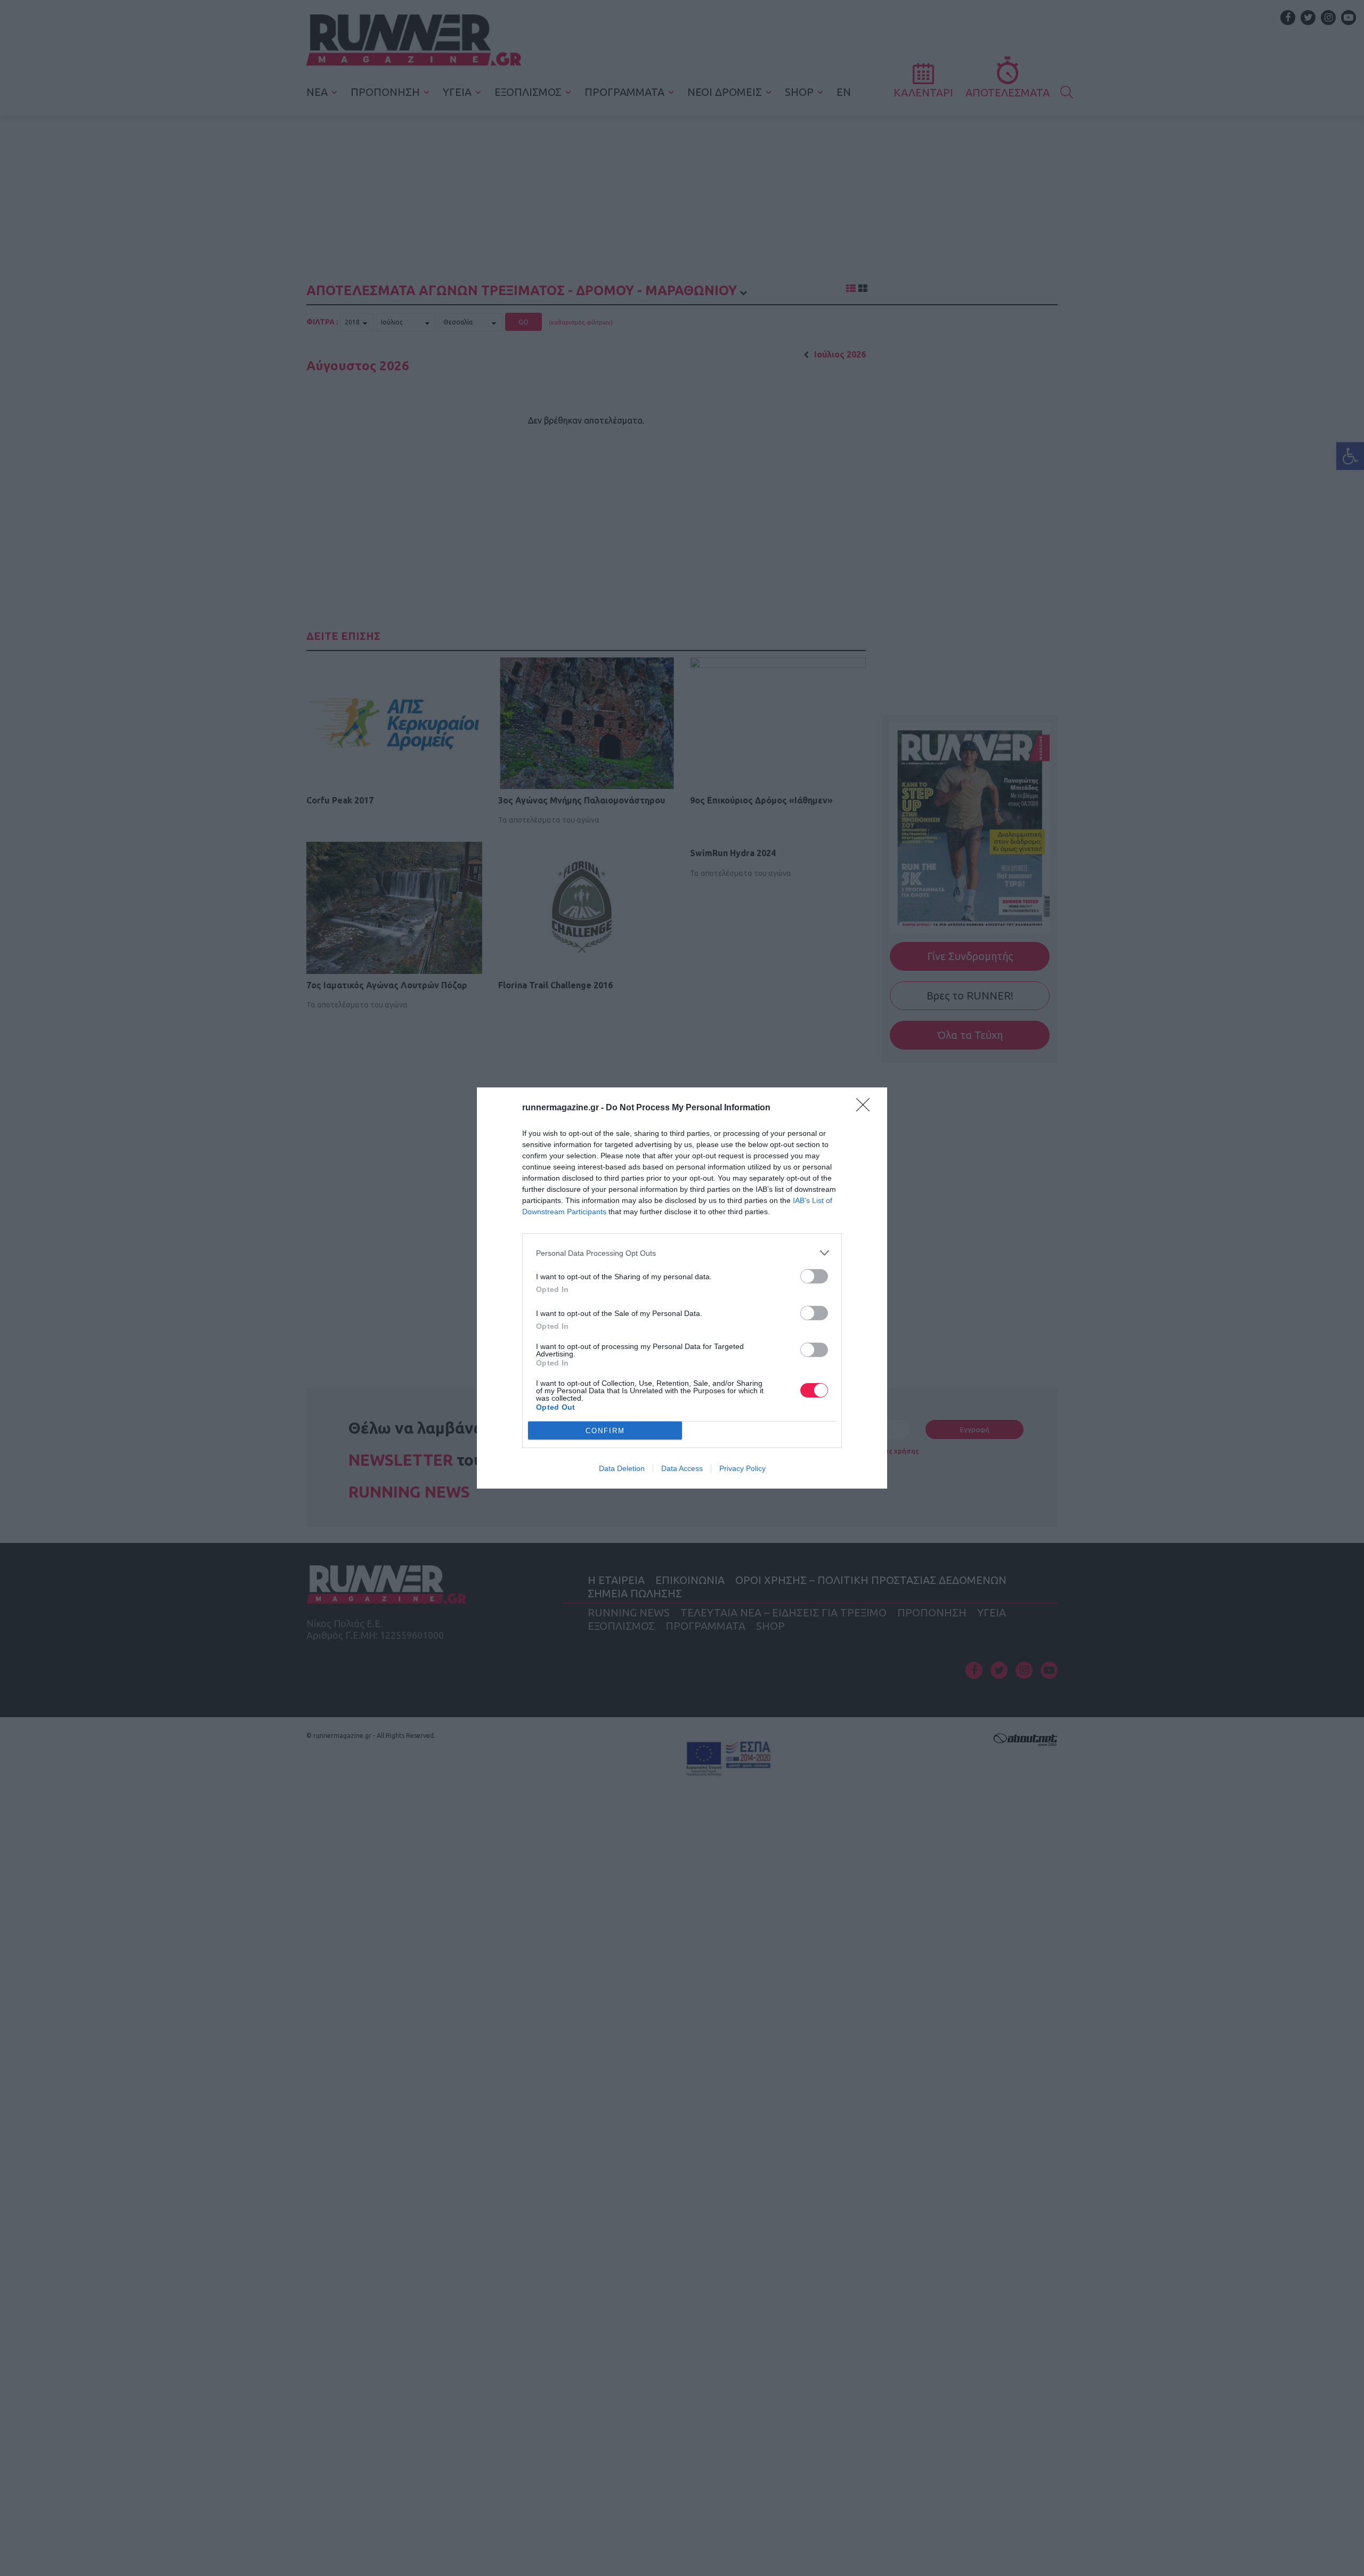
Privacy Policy (742, 1468)
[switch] (814, 1276)
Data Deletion (622, 1468)
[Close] (866, 1108)
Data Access (682, 1468)
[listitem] (682, 1253)
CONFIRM (605, 1431)
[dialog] (682, 1288)
